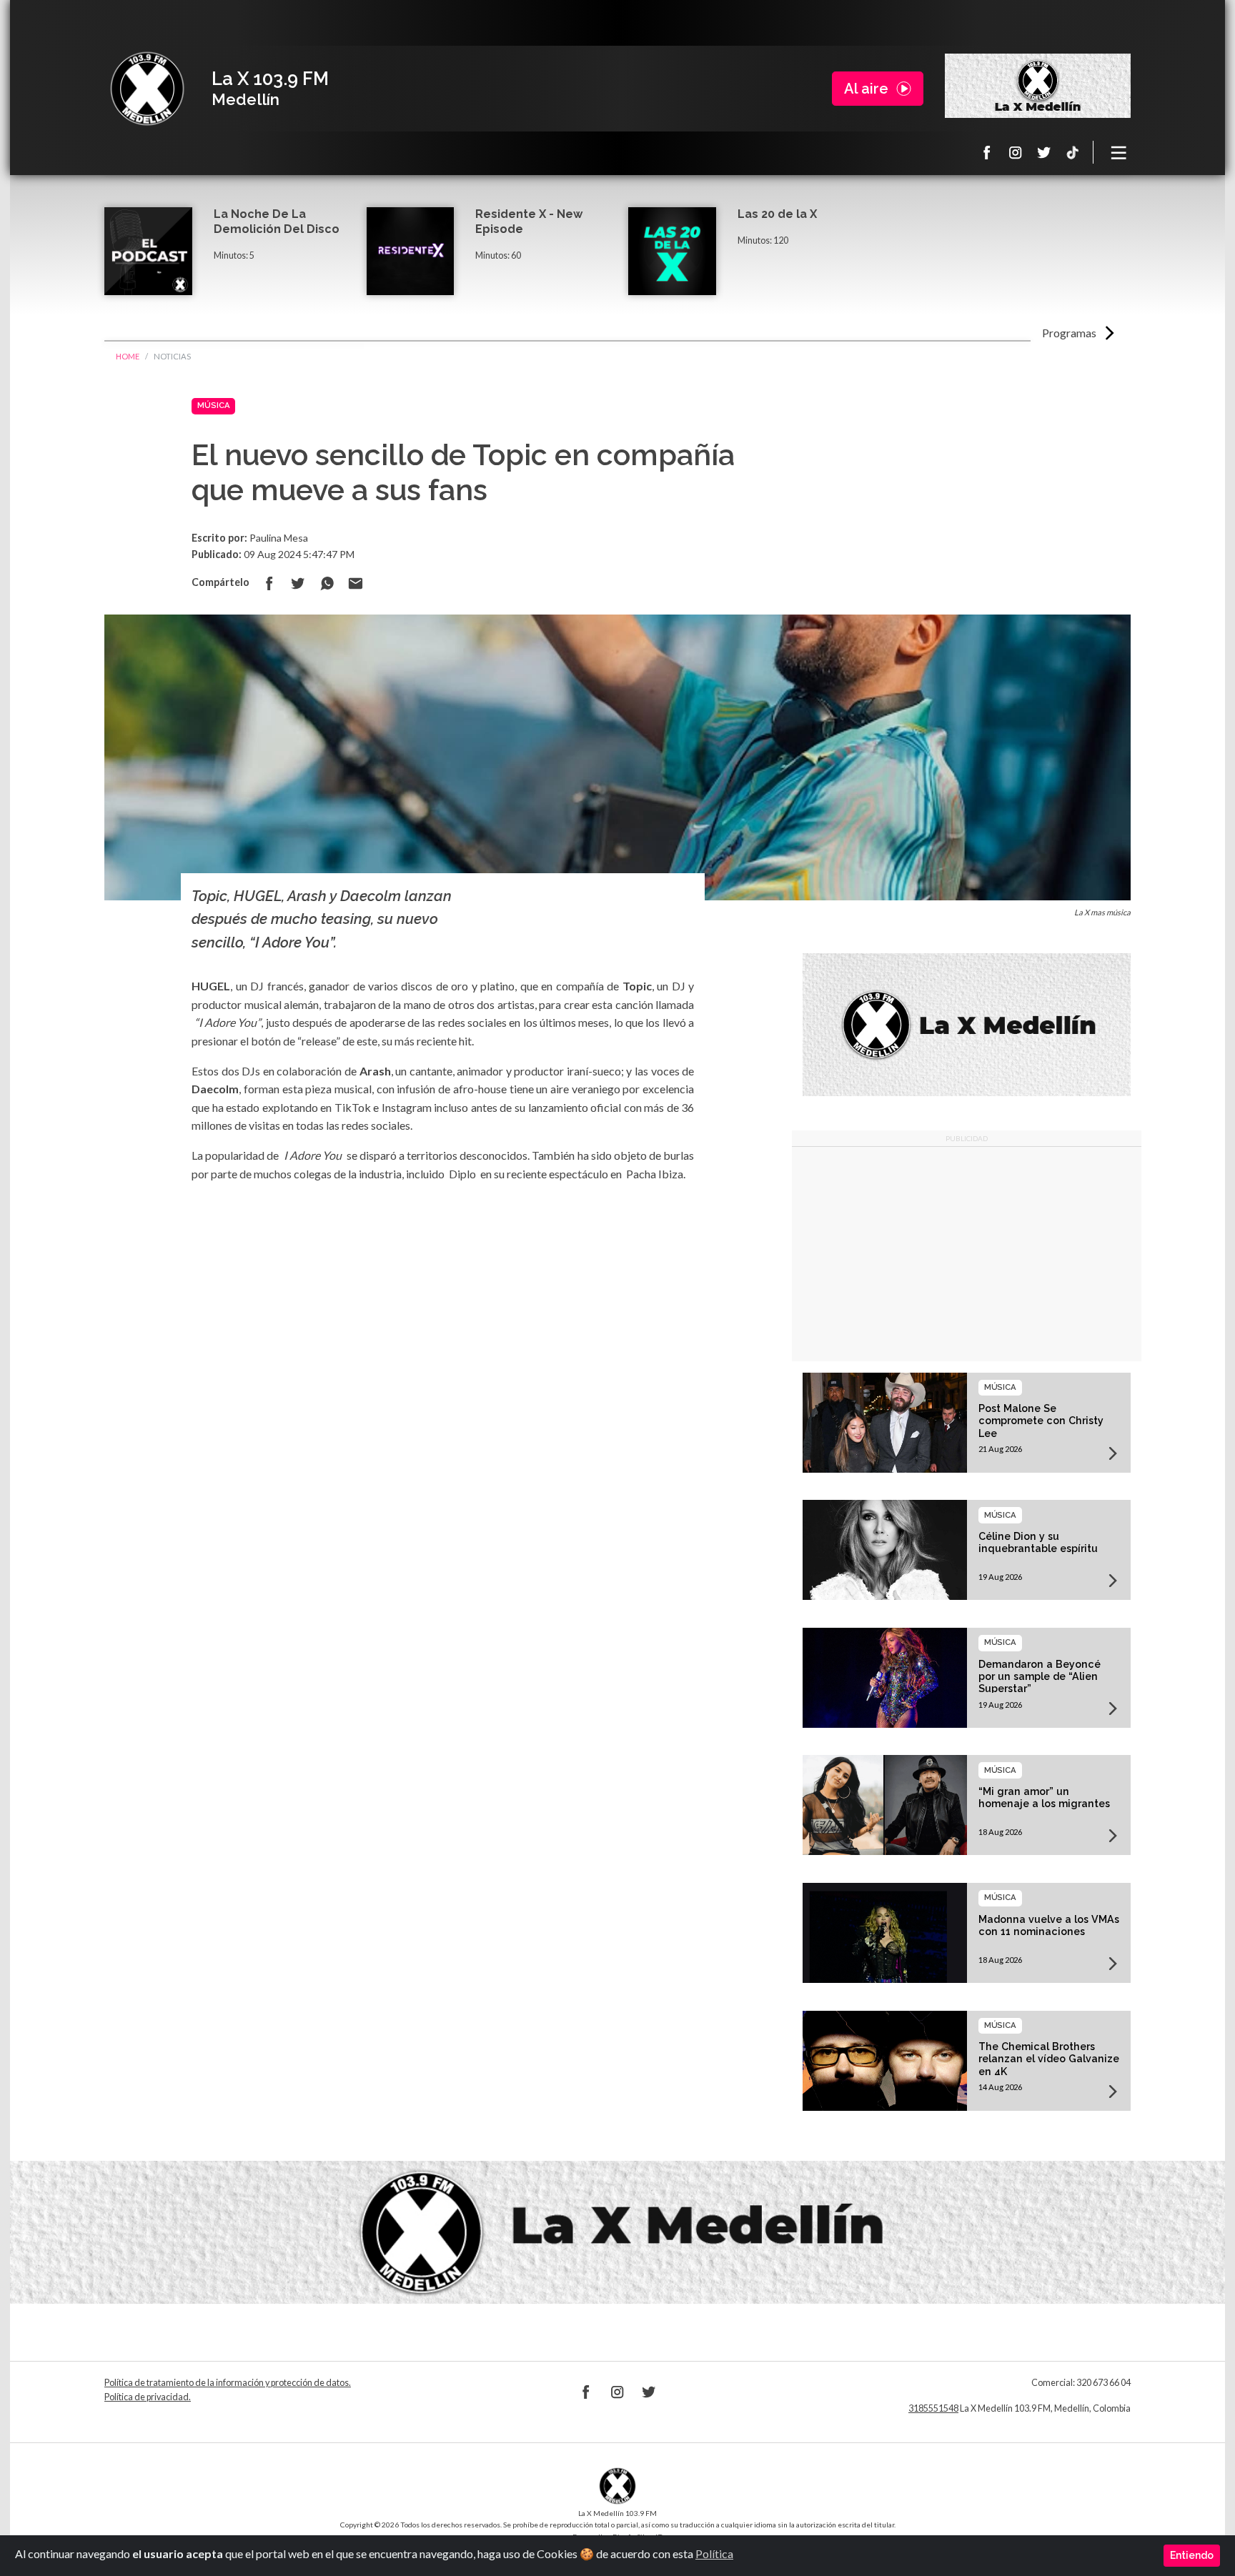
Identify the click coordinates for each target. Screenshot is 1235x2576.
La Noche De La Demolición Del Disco (277, 222)
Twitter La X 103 (1044, 152)
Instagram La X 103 (1016, 152)
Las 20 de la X (777, 214)
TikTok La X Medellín (1073, 152)
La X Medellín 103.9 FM (147, 89)
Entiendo (1192, 2555)
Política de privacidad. (148, 2397)
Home (128, 356)
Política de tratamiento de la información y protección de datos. (228, 2383)
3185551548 (933, 2408)
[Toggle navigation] (1119, 152)
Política (714, 2553)
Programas (1069, 333)
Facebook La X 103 (987, 152)
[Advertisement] (967, 1254)
